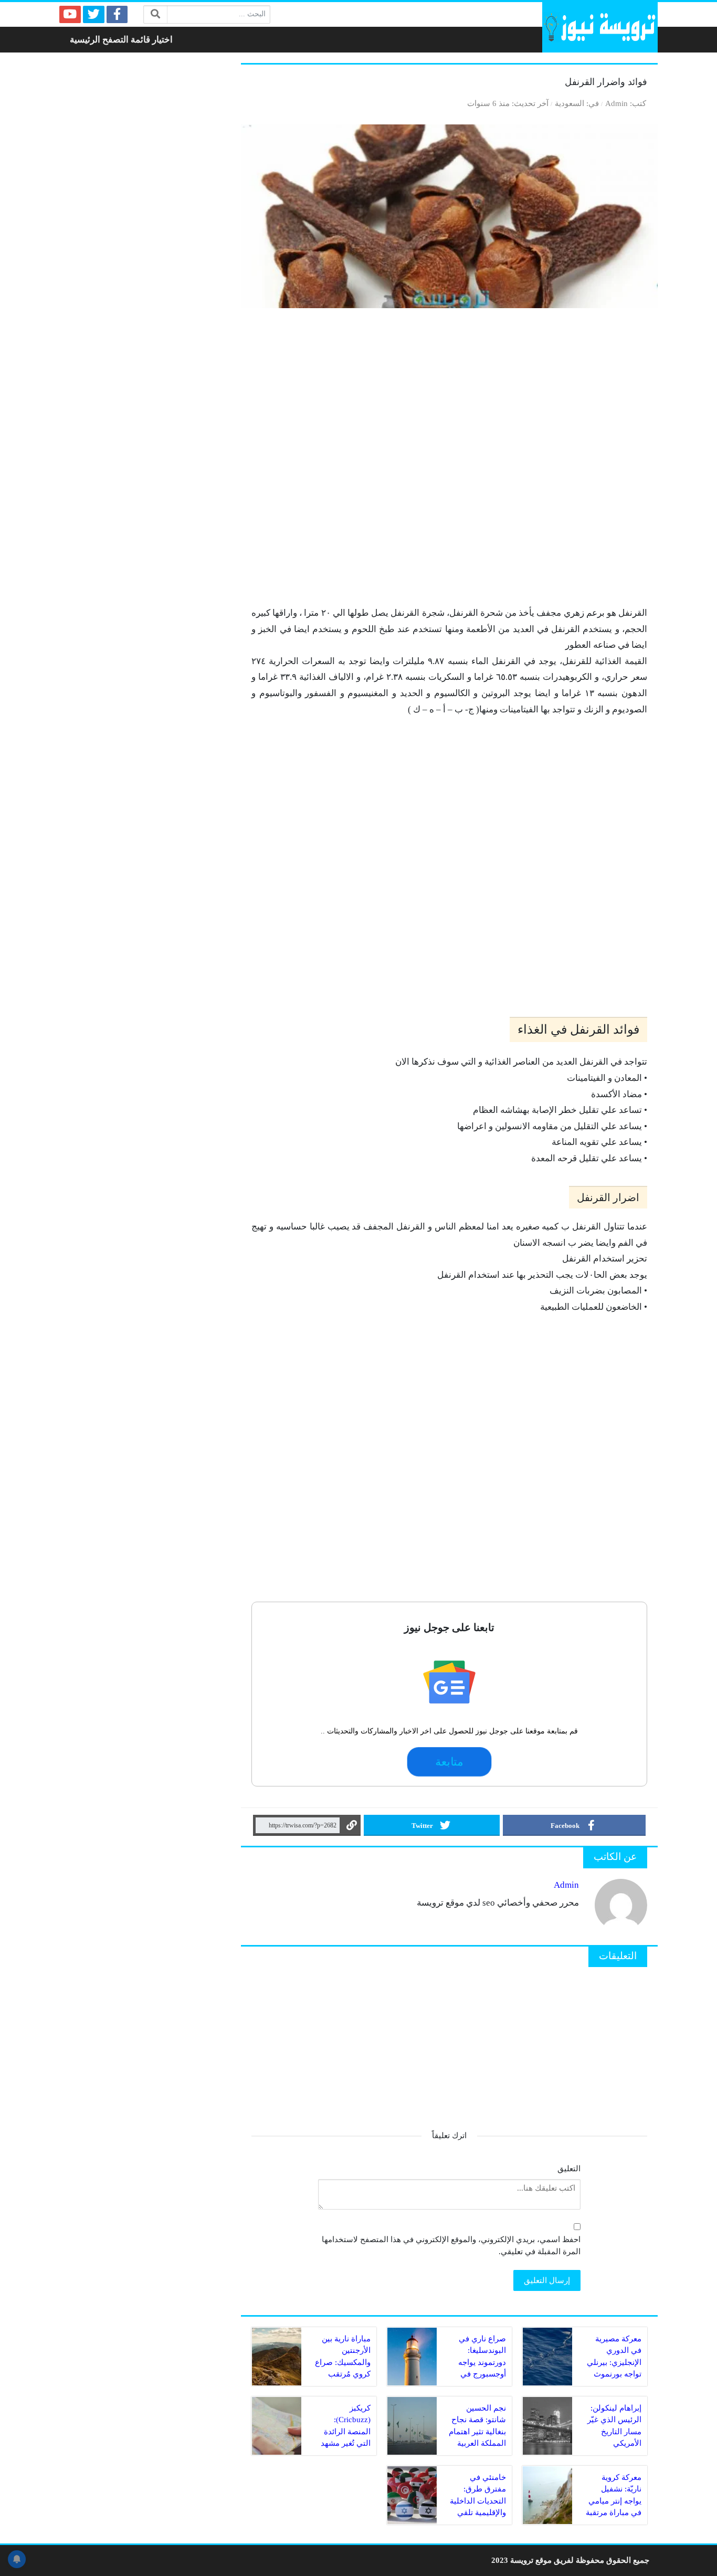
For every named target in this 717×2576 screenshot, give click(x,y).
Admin (616, 103)
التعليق (569, 2168)
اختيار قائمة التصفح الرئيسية (121, 40)
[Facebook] (117, 14)
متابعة (450, 1762)
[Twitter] (94, 14)
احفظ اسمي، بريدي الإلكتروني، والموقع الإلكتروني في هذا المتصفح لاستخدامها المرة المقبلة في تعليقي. (451, 2245)
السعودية (570, 103)
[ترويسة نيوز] (600, 27)
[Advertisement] (449, 462)
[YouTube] (70, 14)
